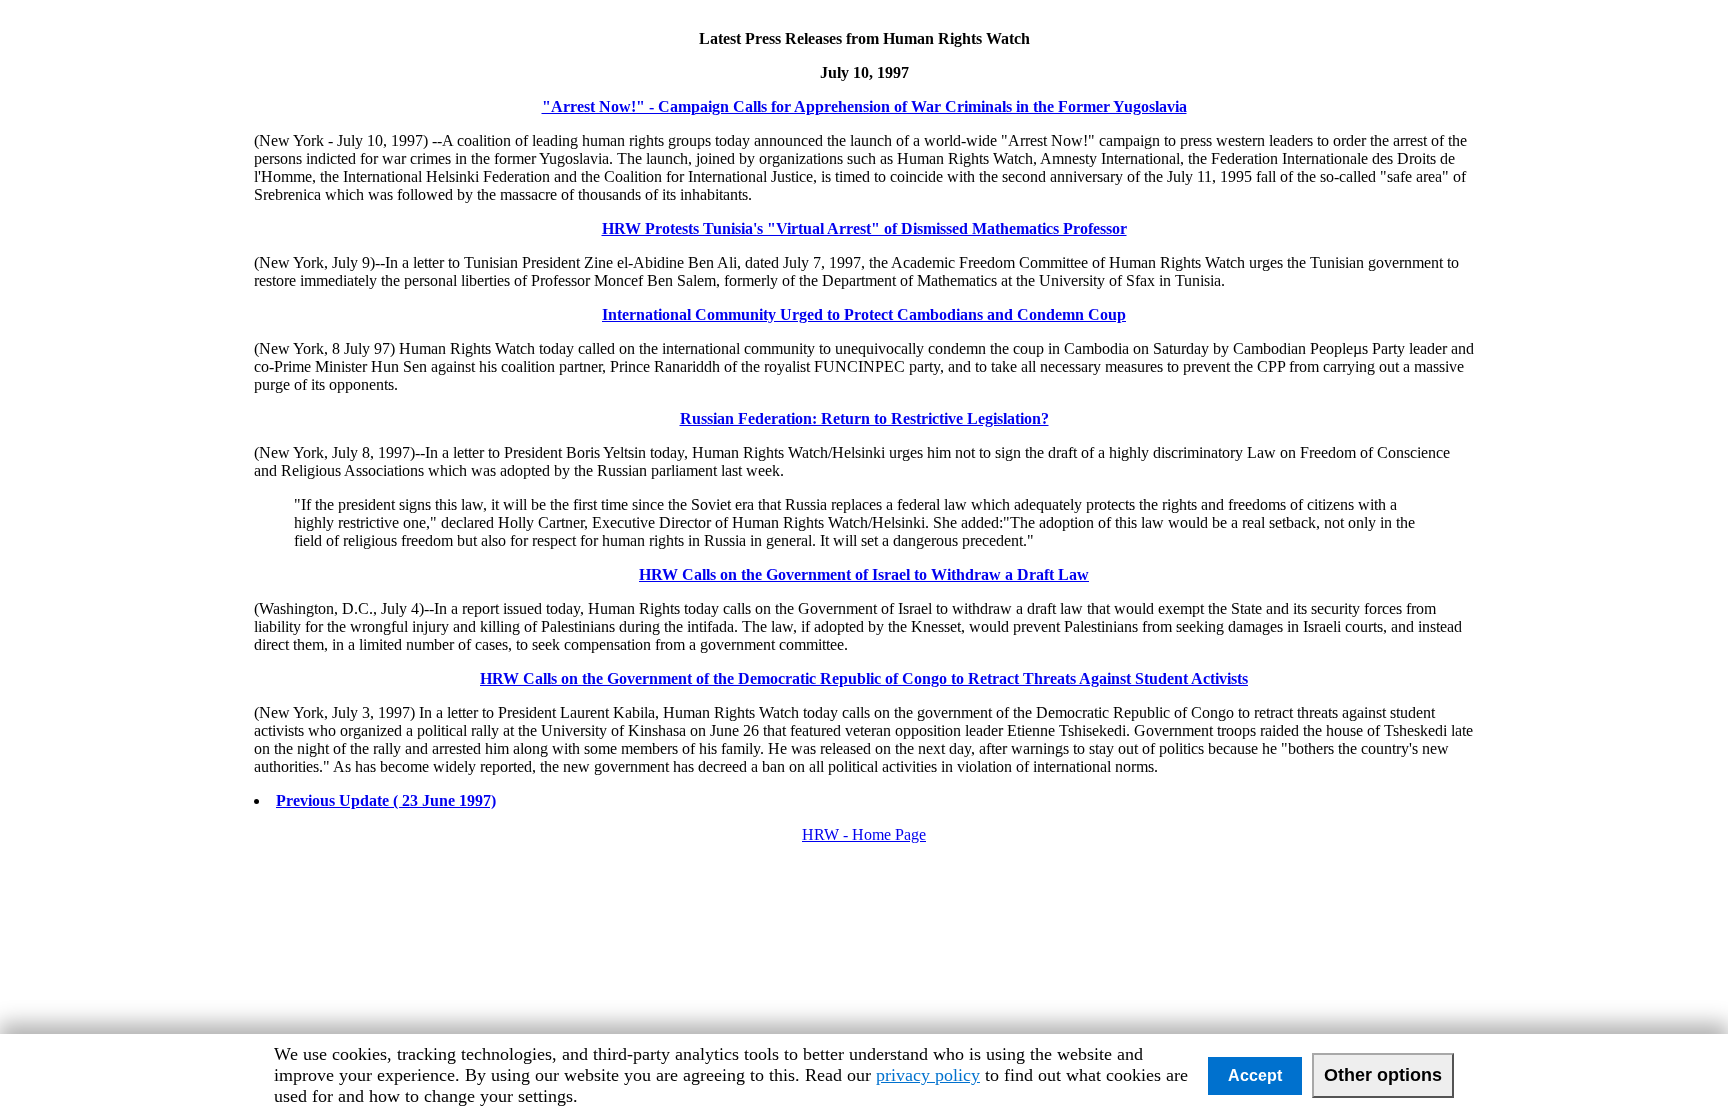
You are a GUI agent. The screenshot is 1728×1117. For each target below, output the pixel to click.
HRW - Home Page (864, 834)
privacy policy (928, 1075)
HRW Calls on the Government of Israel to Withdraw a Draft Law (864, 574)
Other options (1383, 1075)
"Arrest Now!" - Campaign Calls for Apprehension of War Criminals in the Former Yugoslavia (864, 106)
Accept (1255, 1075)
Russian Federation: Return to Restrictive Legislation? (864, 418)
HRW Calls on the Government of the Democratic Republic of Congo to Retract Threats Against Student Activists (864, 678)
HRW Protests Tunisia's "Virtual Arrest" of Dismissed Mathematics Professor (864, 228)
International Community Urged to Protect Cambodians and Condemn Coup (864, 314)
